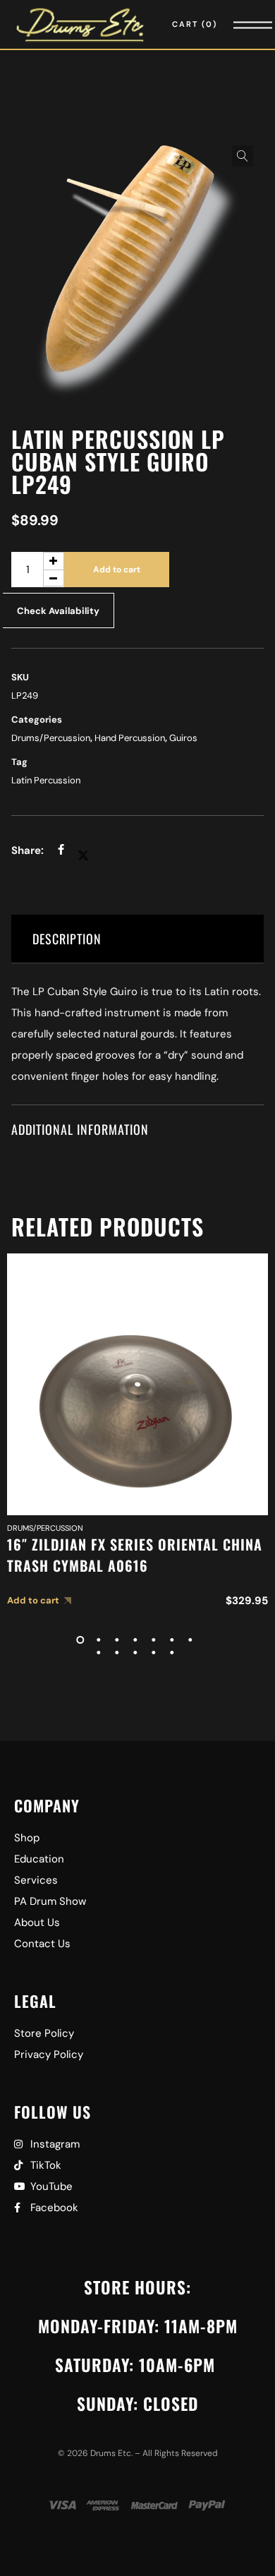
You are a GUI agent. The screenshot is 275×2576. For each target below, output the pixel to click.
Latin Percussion (46, 780)
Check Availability (58, 611)
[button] (243, 156)
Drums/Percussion (51, 738)
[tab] (138, 939)
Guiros (183, 738)
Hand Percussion (130, 738)
